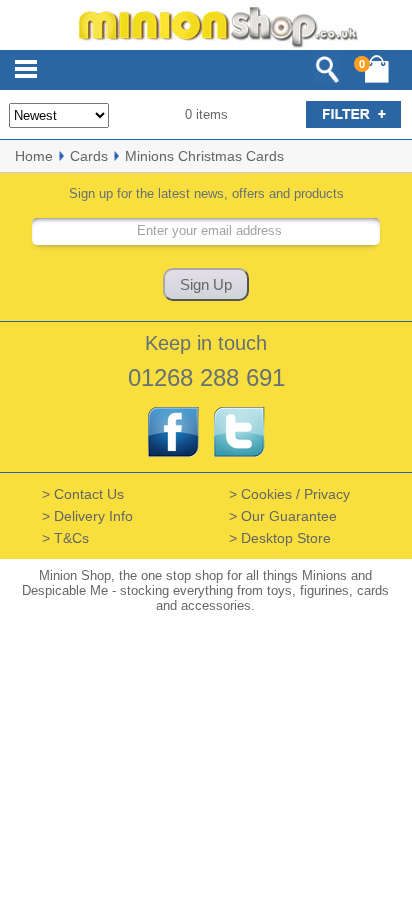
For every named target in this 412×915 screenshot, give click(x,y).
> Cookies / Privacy (289, 494)
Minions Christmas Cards (204, 156)
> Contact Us (83, 494)
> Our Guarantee (283, 516)
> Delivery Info (87, 516)
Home (34, 156)
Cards (89, 156)
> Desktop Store (280, 538)
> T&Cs (65, 538)
